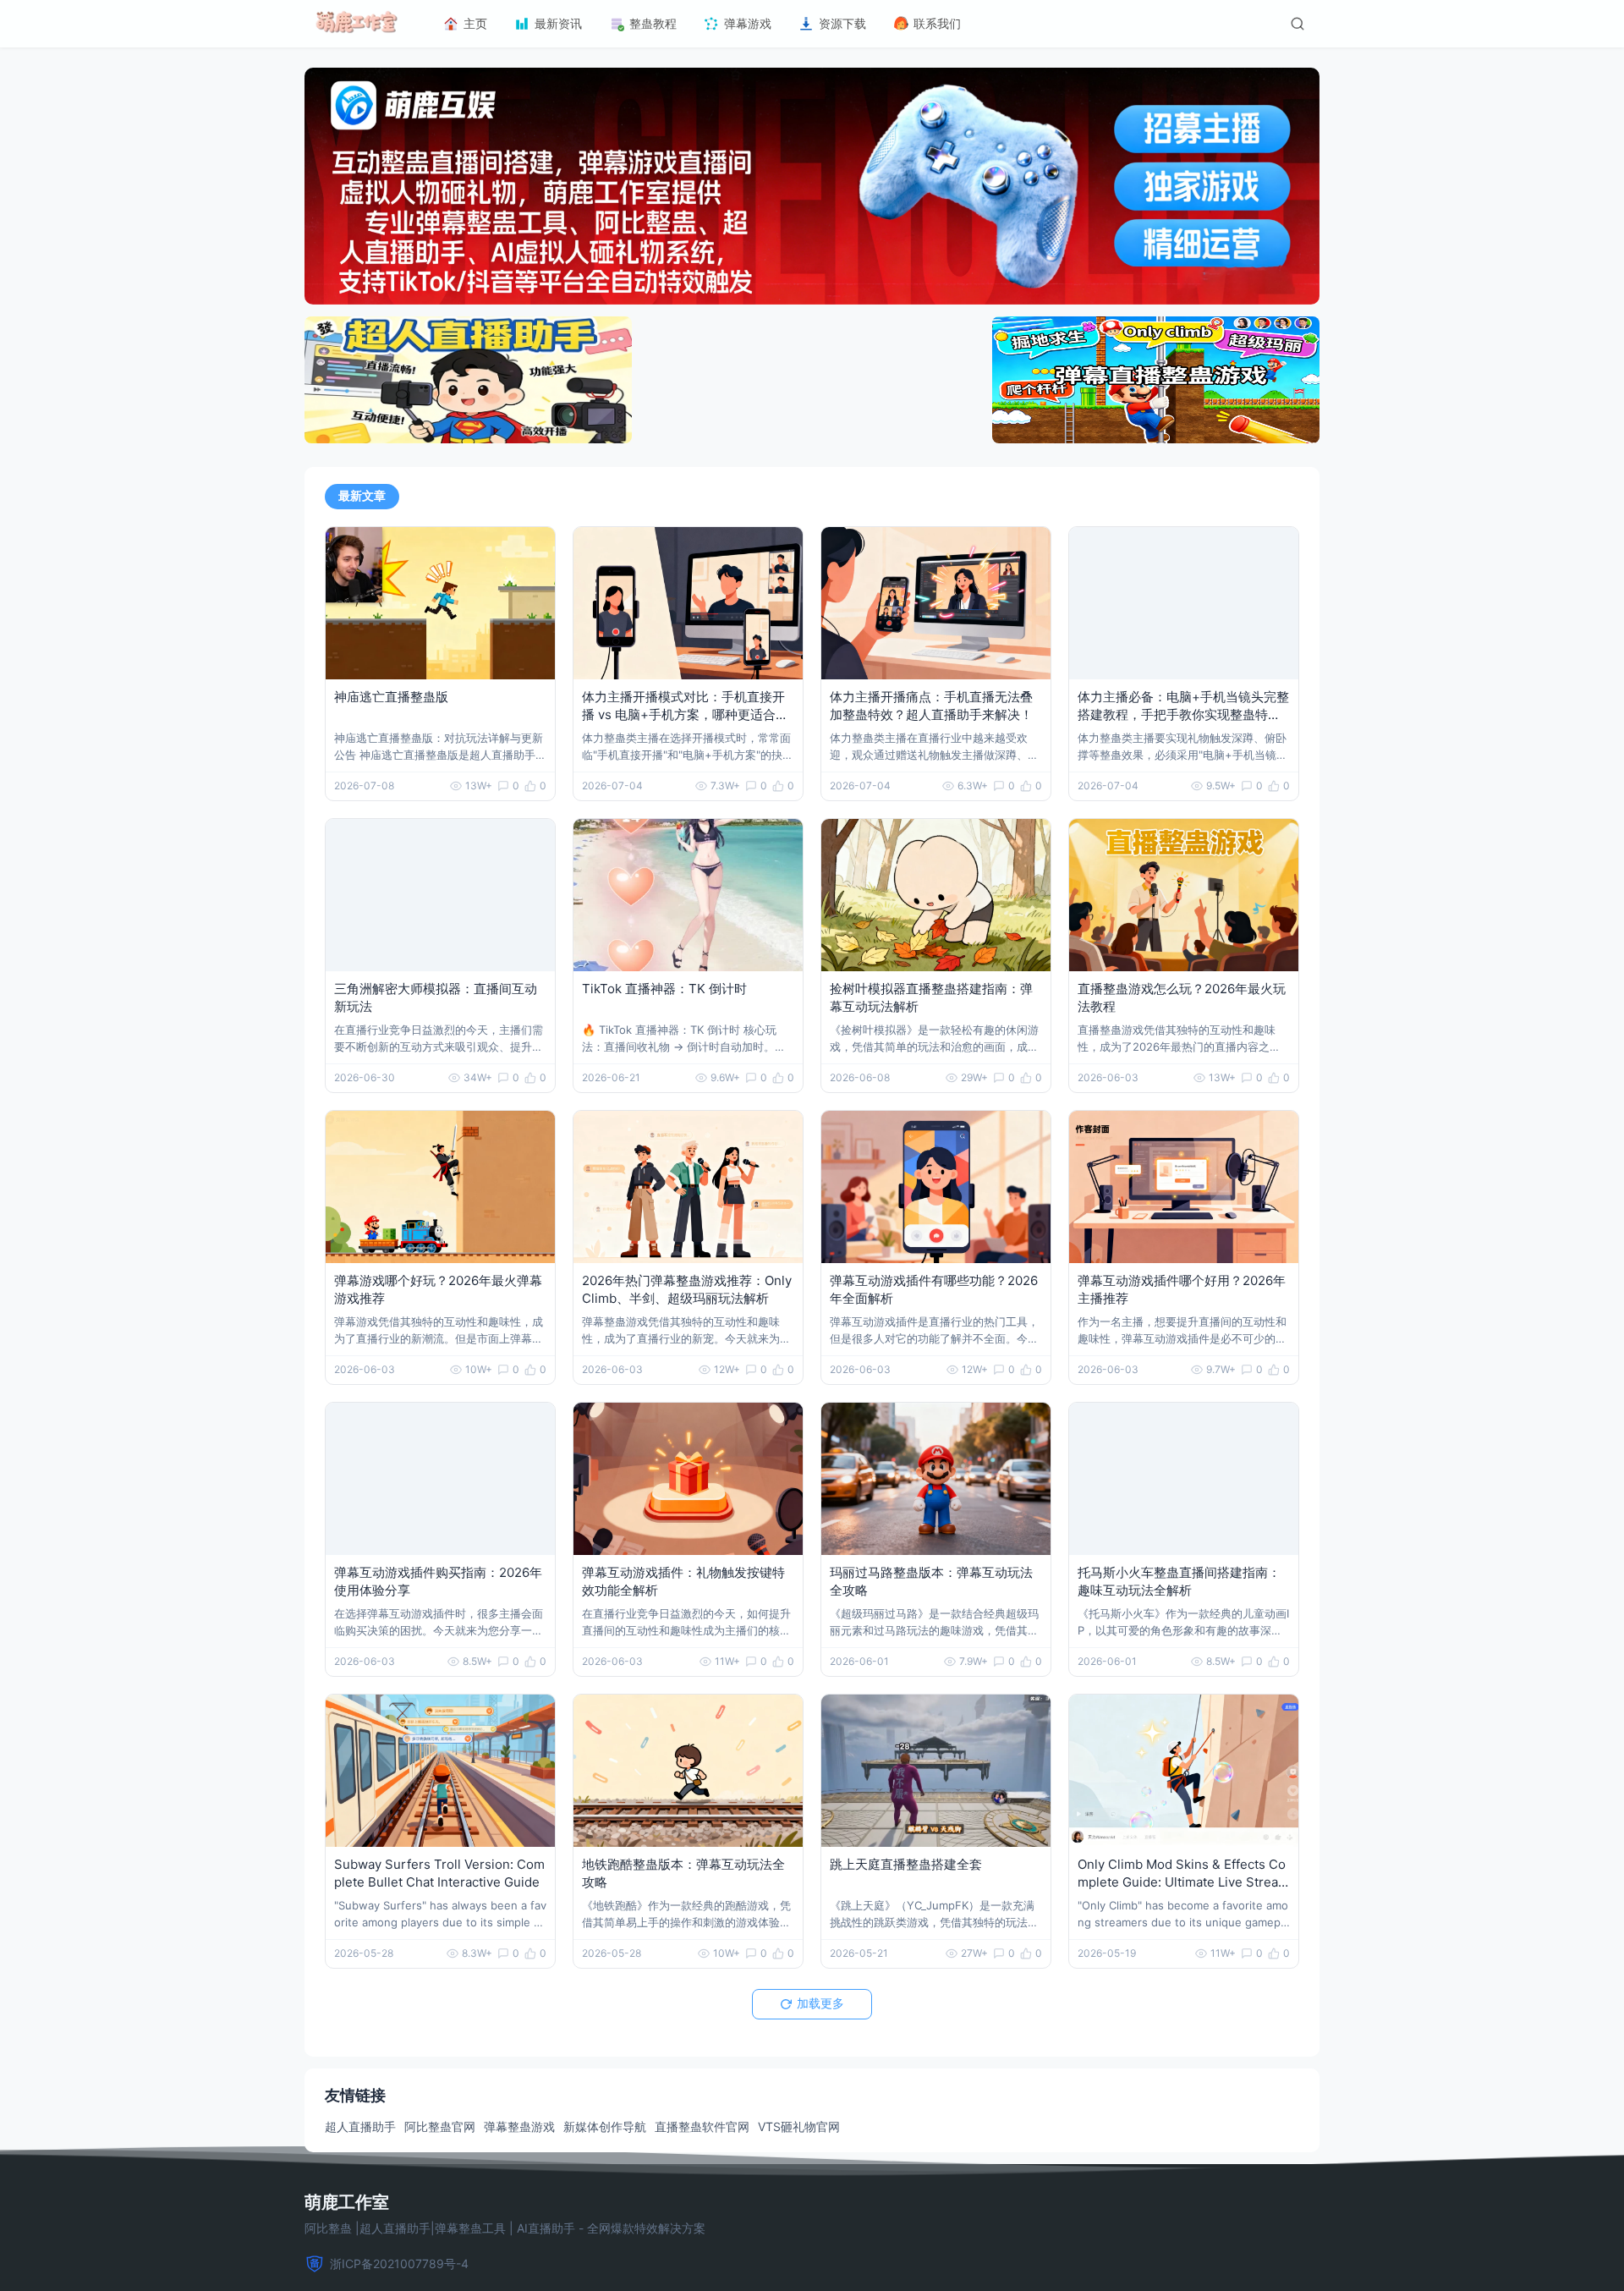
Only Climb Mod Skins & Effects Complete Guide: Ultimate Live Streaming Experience (1183, 1882)
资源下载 (842, 23)
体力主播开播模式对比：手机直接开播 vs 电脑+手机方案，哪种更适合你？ (683, 714)
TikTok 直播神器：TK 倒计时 (664, 989)
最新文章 (362, 496)
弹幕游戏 (748, 23)
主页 (475, 23)
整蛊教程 (653, 23)
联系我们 (937, 23)
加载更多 (820, 2003)
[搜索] (1298, 24)
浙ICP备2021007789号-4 (399, 2264)
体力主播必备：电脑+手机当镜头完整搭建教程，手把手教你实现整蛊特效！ (1183, 714)
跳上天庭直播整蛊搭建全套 (906, 1864)
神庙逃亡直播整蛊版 (391, 697)
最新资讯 (558, 23)
